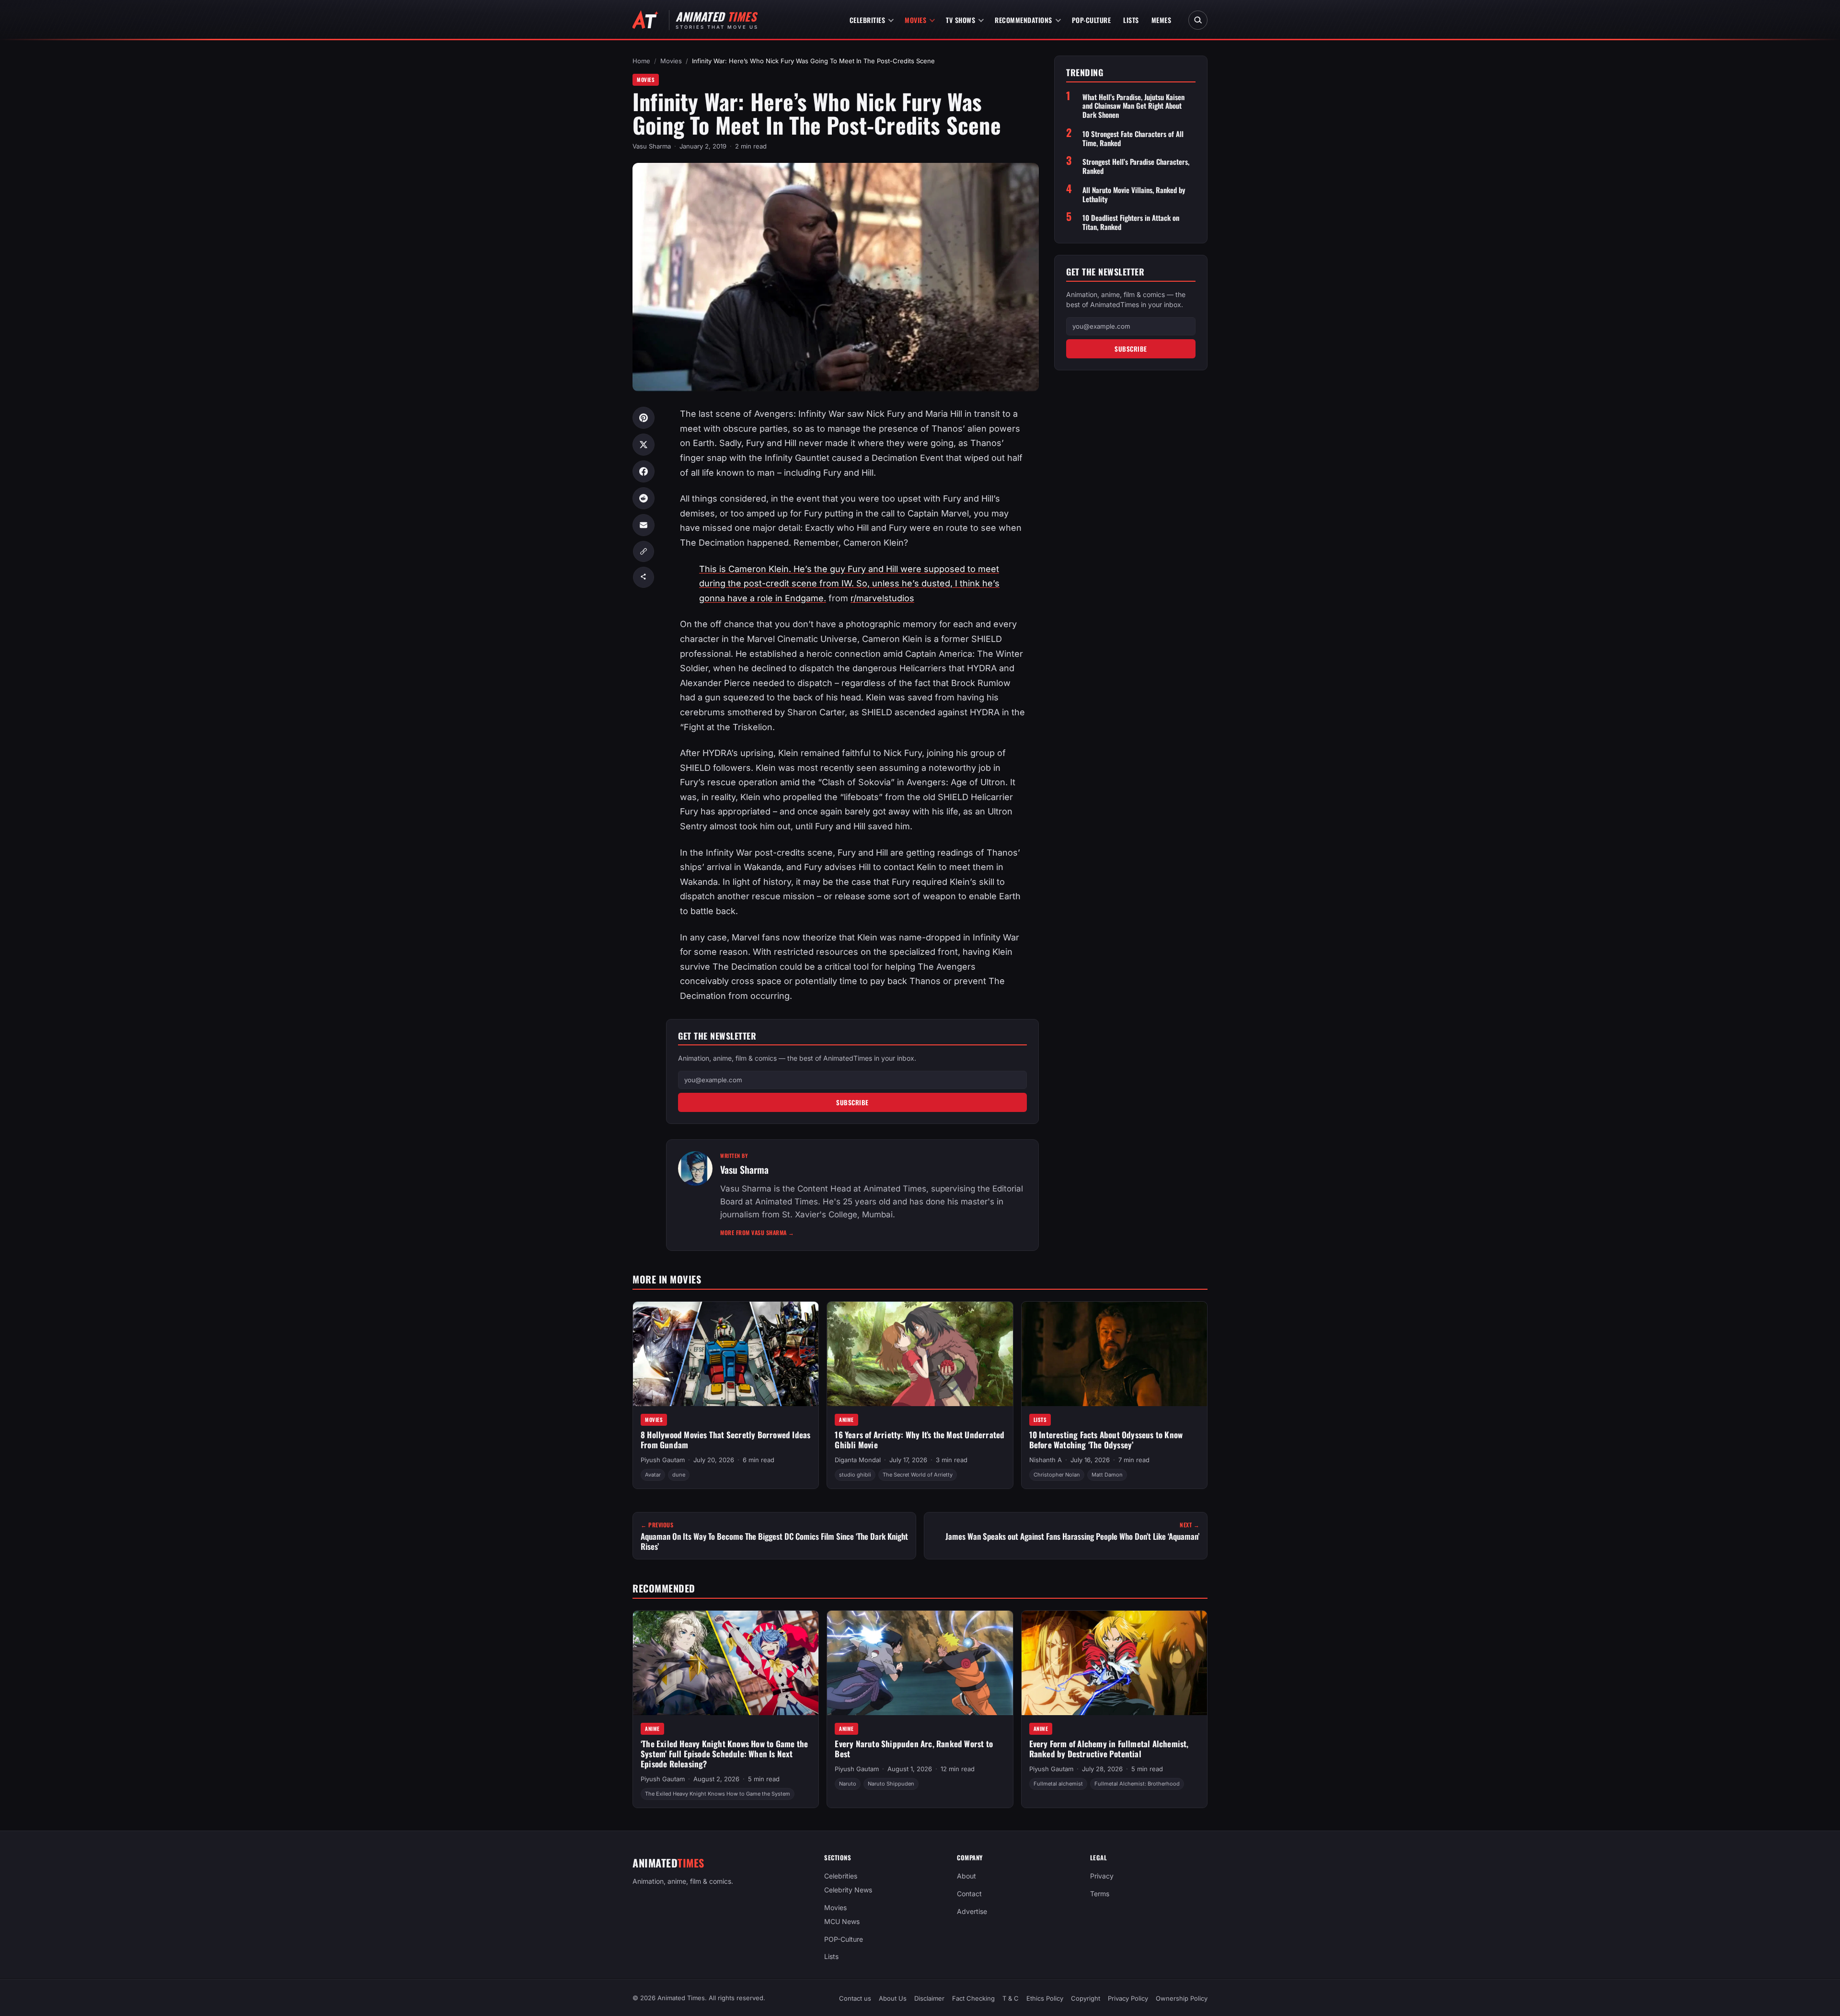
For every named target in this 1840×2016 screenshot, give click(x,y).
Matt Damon (1107, 1475)
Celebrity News (848, 1890)
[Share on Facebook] (644, 471)
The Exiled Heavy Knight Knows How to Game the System (718, 1794)
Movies (915, 20)
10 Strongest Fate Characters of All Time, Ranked (1133, 138)
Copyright (1086, 1998)
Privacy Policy (1128, 1998)
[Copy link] (644, 551)
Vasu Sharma (652, 146)
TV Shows (960, 20)
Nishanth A (1046, 1460)
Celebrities (868, 20)
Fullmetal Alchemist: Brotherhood (1137, 1784)
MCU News (842, 1921)
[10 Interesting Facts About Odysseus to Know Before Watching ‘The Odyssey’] (1114, 1354)
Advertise (972, 1911)
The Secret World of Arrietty (918, 1475)
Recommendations (1023, 20)
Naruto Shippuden (891, 1784)
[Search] (1198, 20)
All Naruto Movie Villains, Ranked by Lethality (1134, 195)
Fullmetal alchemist (1058, 1784)
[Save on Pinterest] (644, 418)
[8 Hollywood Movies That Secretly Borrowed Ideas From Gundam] (726, 1354)
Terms (1100, 1894)
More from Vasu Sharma (757, 1232)
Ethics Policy (1045, 1998)
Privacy (1102, 1876)
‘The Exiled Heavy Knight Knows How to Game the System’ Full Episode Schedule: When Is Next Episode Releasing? (724, 1753)
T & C (1011, 1998)
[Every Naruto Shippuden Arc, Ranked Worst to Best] (920, 1663)
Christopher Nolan (1057, 1475)
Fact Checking (973, 1998)
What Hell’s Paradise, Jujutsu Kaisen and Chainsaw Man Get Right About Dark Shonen (1133, 106)
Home (641, 61)
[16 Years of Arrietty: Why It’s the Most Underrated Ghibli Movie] (920, 1354)
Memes (1161, 20)
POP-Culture (1092, 20)
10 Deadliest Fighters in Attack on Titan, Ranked (1131, 222)
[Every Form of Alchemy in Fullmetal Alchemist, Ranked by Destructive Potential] (1114, 1663)
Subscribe (852, 1102)
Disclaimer (929, 1998)
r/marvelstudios (882, 598)
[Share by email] (644, 525)
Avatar (653, 1475)
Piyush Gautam (663, 1460)
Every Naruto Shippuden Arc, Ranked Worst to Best (914, 1749)
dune (679, 1475)
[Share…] (644, 577)
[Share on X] (644, 445)
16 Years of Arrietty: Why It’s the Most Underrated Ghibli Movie (920, 1440)
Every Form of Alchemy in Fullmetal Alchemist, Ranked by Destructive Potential (1109, 1749)
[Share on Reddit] (644, 498)
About (966, 1876)
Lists (1131, 20)
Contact (969, 1894)
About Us (893, 1998)
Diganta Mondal (858, 1460)
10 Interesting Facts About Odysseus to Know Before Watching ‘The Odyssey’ (1106, 1440)
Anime (846, 1420)
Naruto (848, 1784)
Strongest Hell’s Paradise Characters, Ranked (1136, 166)
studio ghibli (855, 1475)
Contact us (855, 1998)
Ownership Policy (1182, 1998)
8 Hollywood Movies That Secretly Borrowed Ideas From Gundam (725, 1440)
